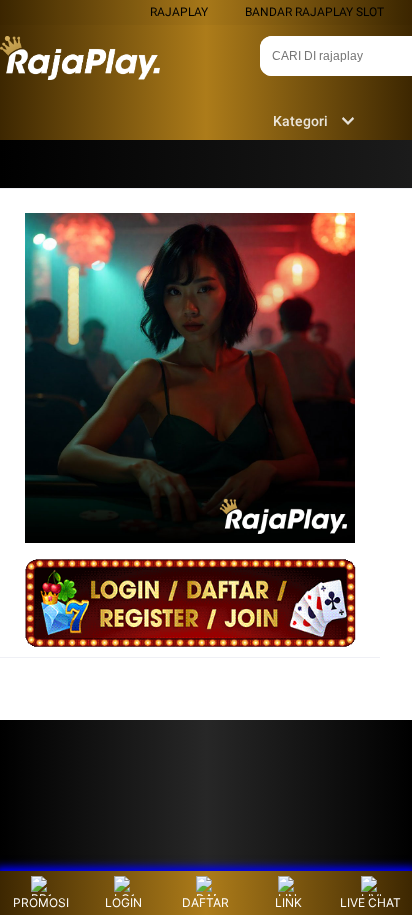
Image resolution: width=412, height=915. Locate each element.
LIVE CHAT (370, 902)
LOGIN (123, 902)
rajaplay (179, 12)
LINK (288, 902)
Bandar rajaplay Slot (314, 12)
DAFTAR (205, 902)
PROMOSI (41, 902)
